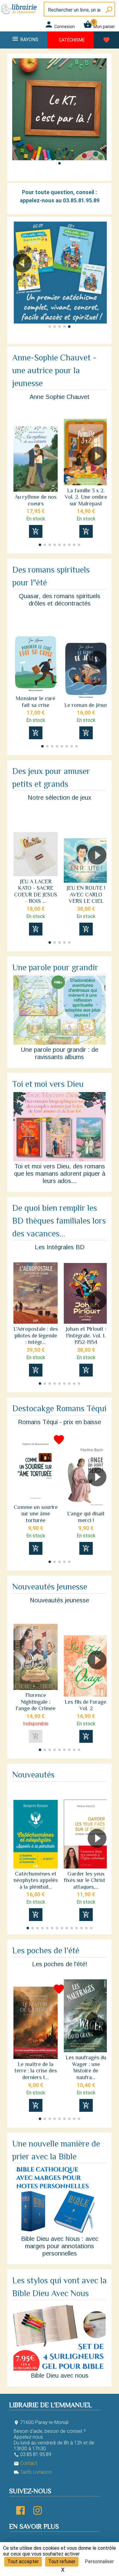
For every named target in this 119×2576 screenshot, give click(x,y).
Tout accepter (23, 2562)
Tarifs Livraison (33, 2472)
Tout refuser (62, 2562)
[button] (60, 163)
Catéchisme (72, 40)
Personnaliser (99, 2562)
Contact (25, 2463)
